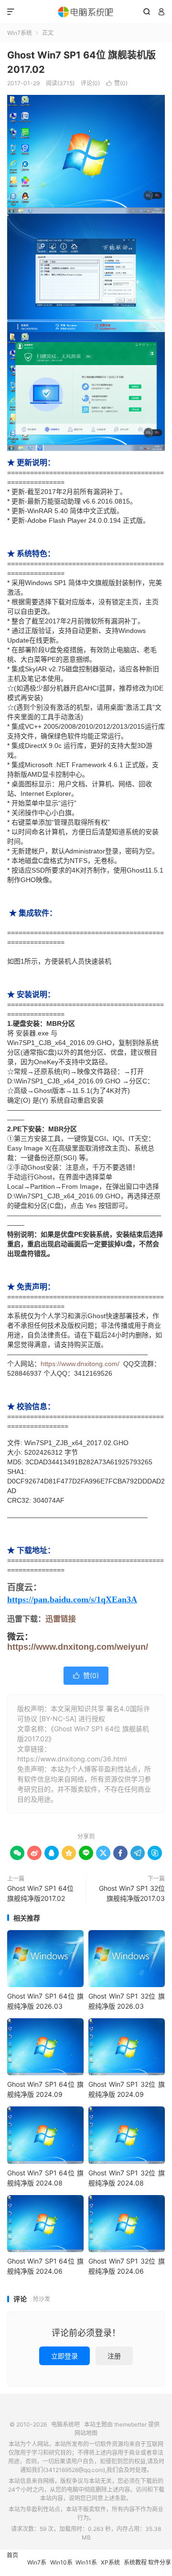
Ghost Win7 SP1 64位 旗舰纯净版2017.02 (40, 1893)
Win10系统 (61, 2567)
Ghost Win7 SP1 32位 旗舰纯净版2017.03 (132, 1893)
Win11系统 (86, 2567)
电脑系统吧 (86, 12)
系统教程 (135, 2562)
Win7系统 (20, 33)
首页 (12, 2555)
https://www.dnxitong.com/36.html (72, 1759)
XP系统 (110, 2562)
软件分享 (160, 2562)
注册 (114, 2356)
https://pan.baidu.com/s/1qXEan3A (72, 1599)
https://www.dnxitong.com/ (80, 1364)
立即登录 (64, 2356)
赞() (117, 83)
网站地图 (86, 2433)
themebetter (130, 2424)
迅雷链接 (61, 1619)
